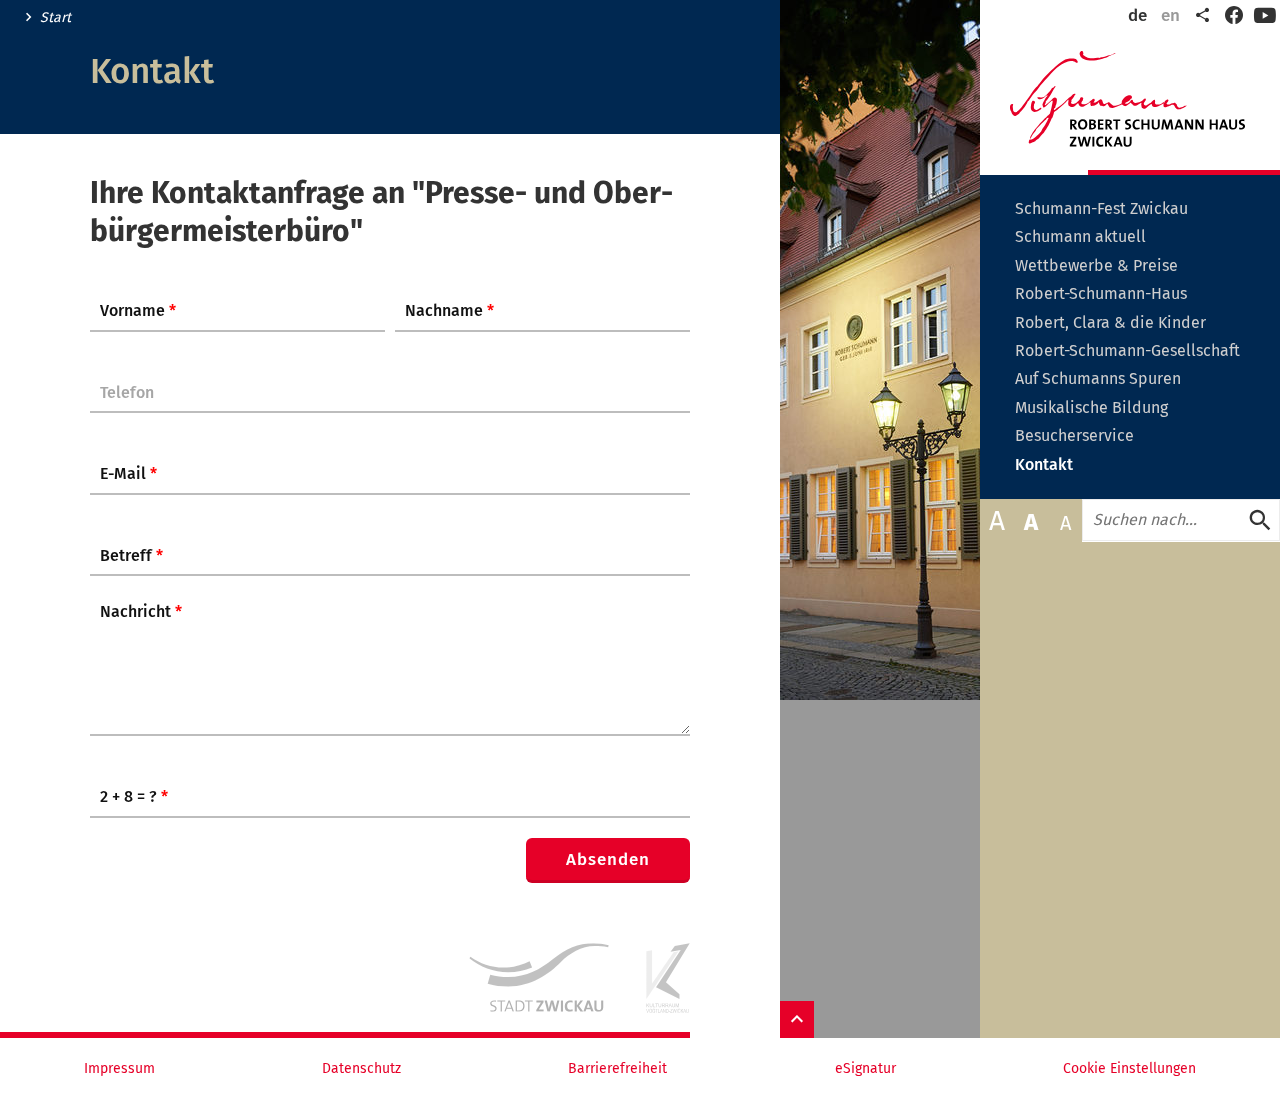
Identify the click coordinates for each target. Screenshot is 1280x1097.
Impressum (119, 1069)
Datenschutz (361, 1069)
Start (55, 18)
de (1137, 15)
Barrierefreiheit (617, 1069)
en (1170, 15)
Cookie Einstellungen (1129, 1069)
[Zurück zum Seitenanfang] (797, 1019)
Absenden (608, 859)
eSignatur (865, 1069)
